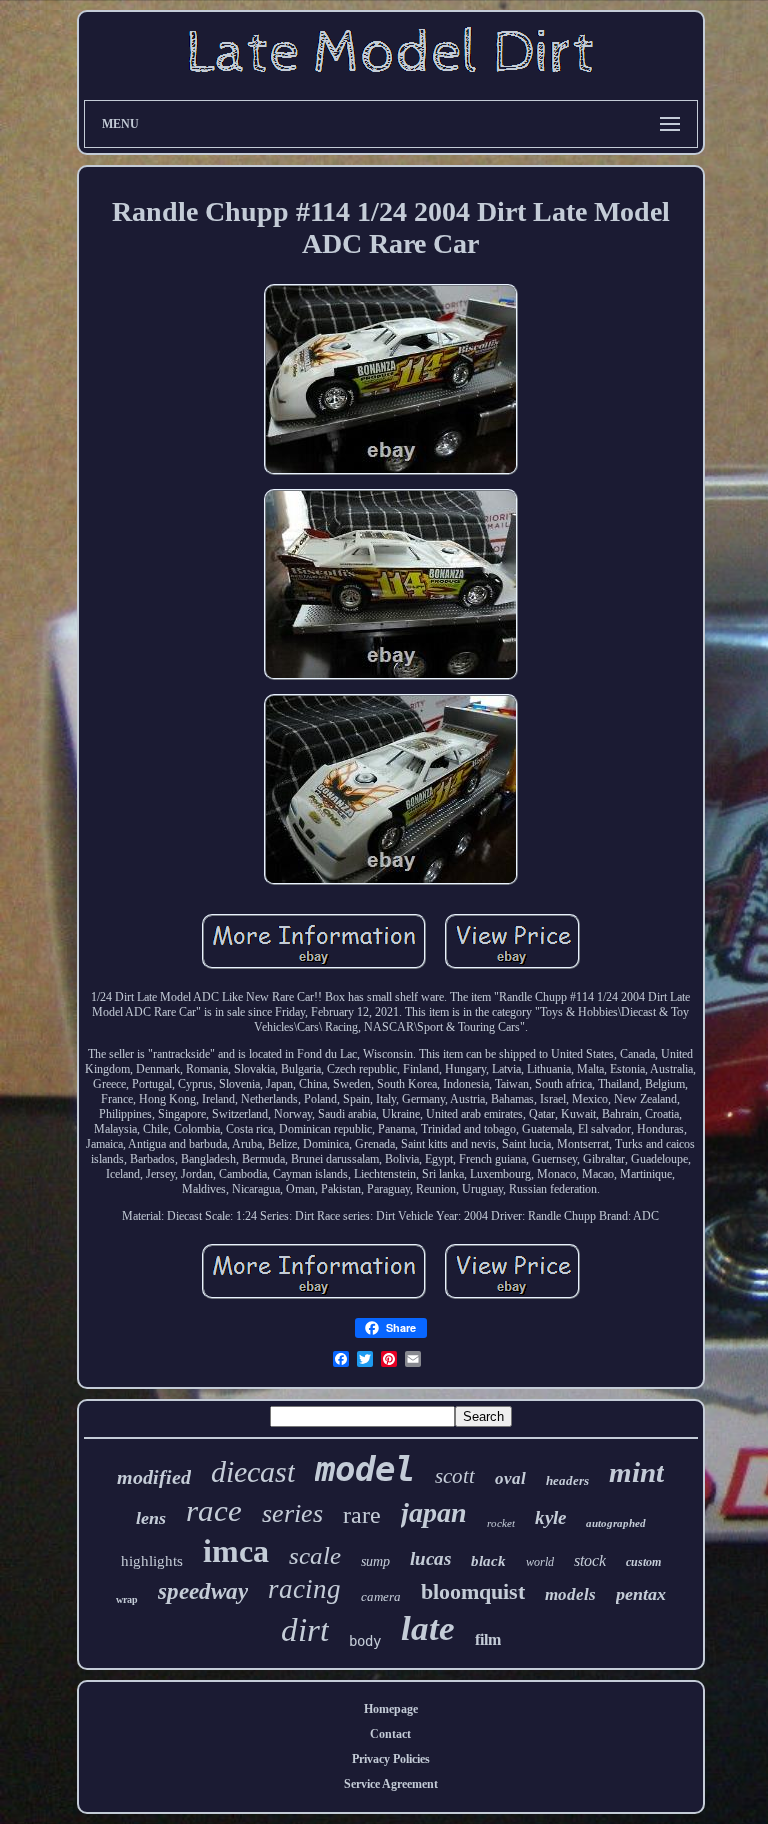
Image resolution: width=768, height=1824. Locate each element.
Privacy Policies (391, 1759)
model (365, 1469)
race (214, 1510)
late (428, 1628)
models (570, 1594)
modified (154, 1477)
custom (643, 1562)
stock (590, 1560)
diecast (253, 1471)
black (488, 1561)
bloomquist (473, 1591)
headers (567, 1480)
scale (315, 1555)
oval (510, 1478)
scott (455, 1476)
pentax (641, 1594)
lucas (430, 1558)
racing (304, 1589)
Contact (390, 1734)
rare (362, 1515)
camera (381, 1596)
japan (434, 1512)
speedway (203, 1591)
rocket (501, 1523)
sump (375, 1561)
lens (151, 1518)
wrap (127, 1599)
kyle (550, 1517)
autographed (616, 1523)
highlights (152, 1561)
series (292, 1513)
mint (636, 1472)
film (488, 1639)
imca (236, 1551)
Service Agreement (391, 1784)
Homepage (391, 1709)
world (540, 1562)
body (365, 1641)
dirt (305, 1630)
